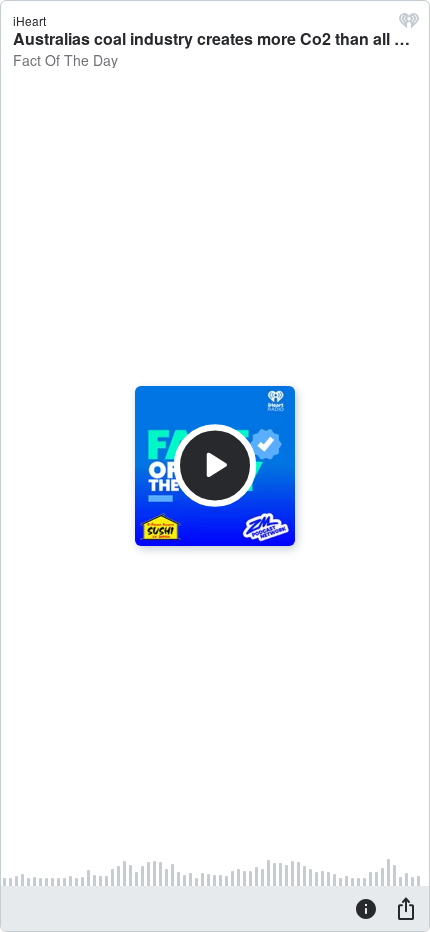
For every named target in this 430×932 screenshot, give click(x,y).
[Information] (366, 908)
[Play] (215, 466)
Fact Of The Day (65, 60)
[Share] (406, 908)
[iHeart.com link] (409, 25)
